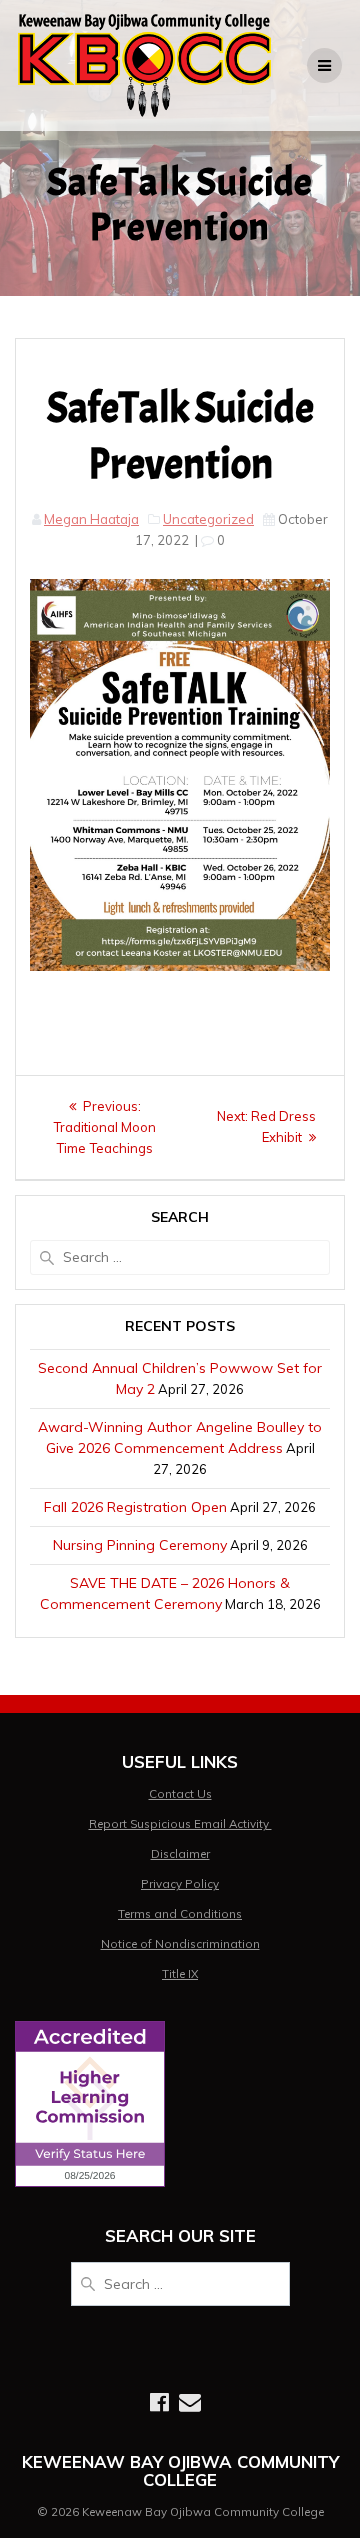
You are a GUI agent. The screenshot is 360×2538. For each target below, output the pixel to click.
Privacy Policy (180, 1883)
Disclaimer (180, 1853)
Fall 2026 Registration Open (135, 1507)
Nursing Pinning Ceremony (140, 1545)
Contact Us (180, 1793)
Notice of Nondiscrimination (180, 1943)
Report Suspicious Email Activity (180, 1823)
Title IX (180, 1973)
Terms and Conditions (180, 1913)
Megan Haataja (91, 519)
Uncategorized (208, 519)
